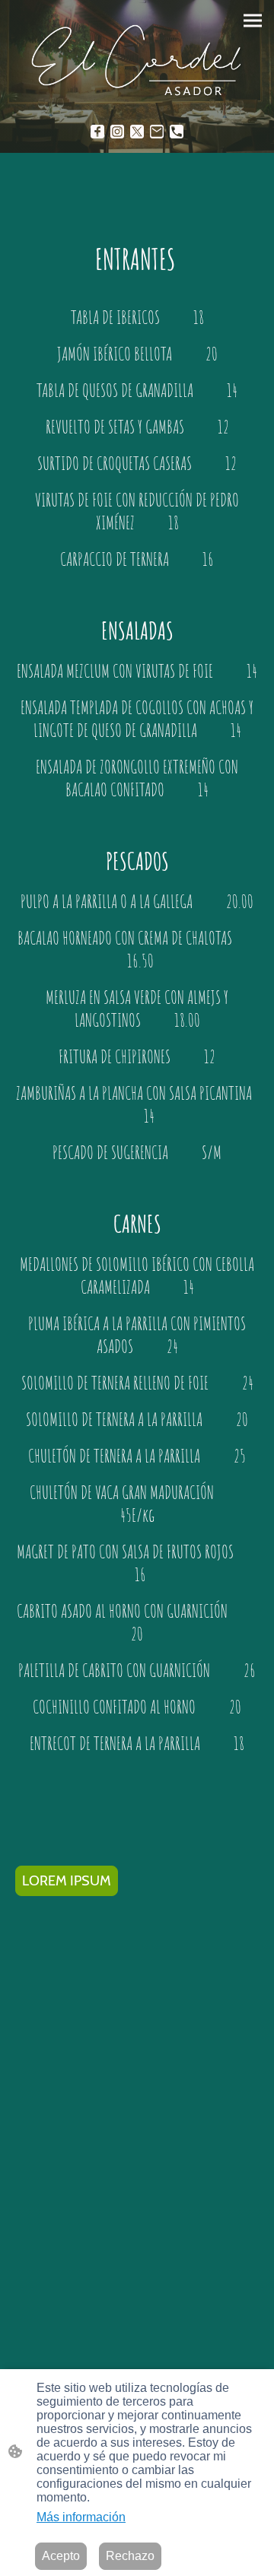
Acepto (61, 2556)
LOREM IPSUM (67, 1881)
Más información (81, 2517)
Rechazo (130, 2556)
